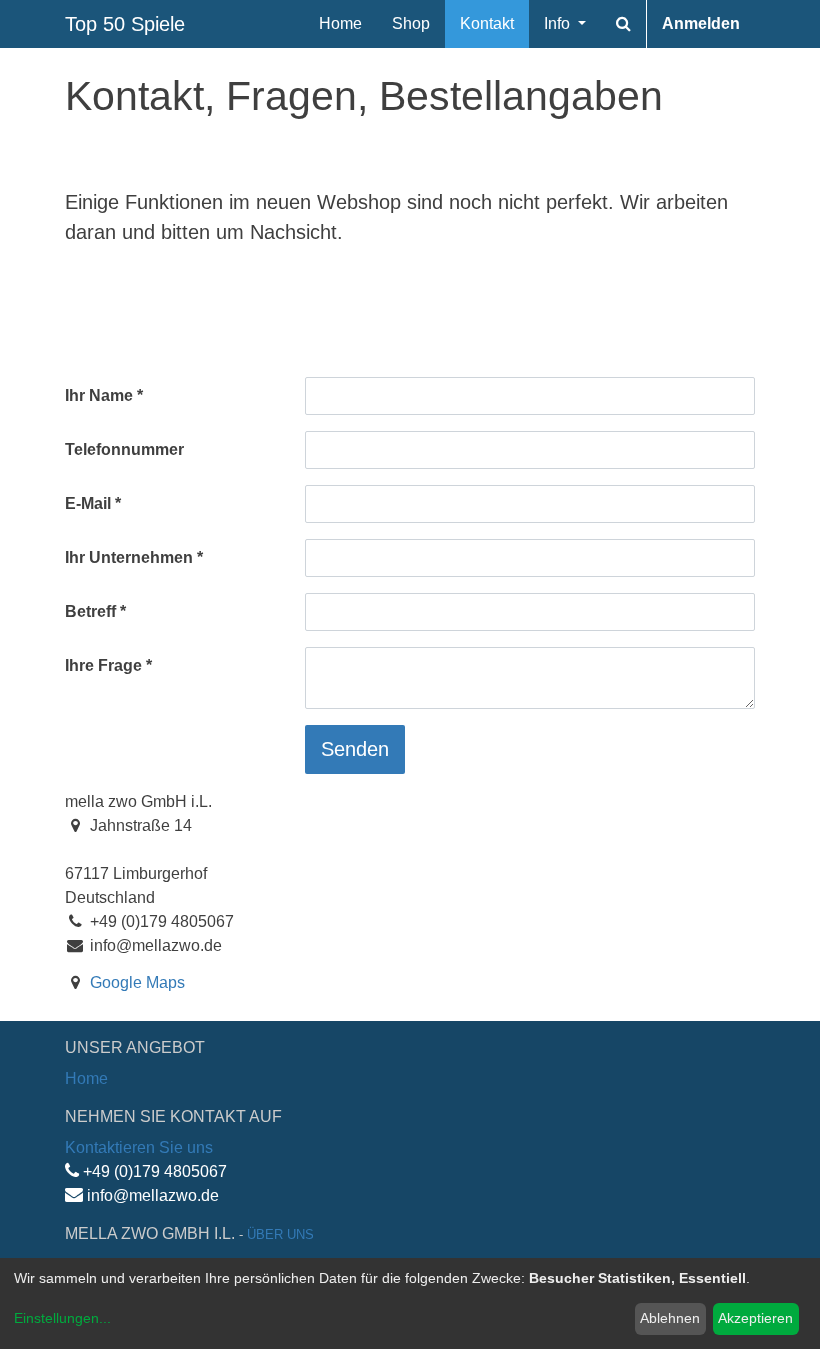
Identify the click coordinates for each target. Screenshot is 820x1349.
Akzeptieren (755, 1318)
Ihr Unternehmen (129, 557)
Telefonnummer (124, 449)
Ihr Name (99, 395)
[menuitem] (340, 24)
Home (86, 1078)
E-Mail (88, 503)
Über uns (280, 1234)
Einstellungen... (62, 1318)
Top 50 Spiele (125, 24)
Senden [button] (355, 749)
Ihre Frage (103, 665)
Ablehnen (670, 1318)
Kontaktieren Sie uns (139, 1147)
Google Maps (137, 982)
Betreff (90, 611)
